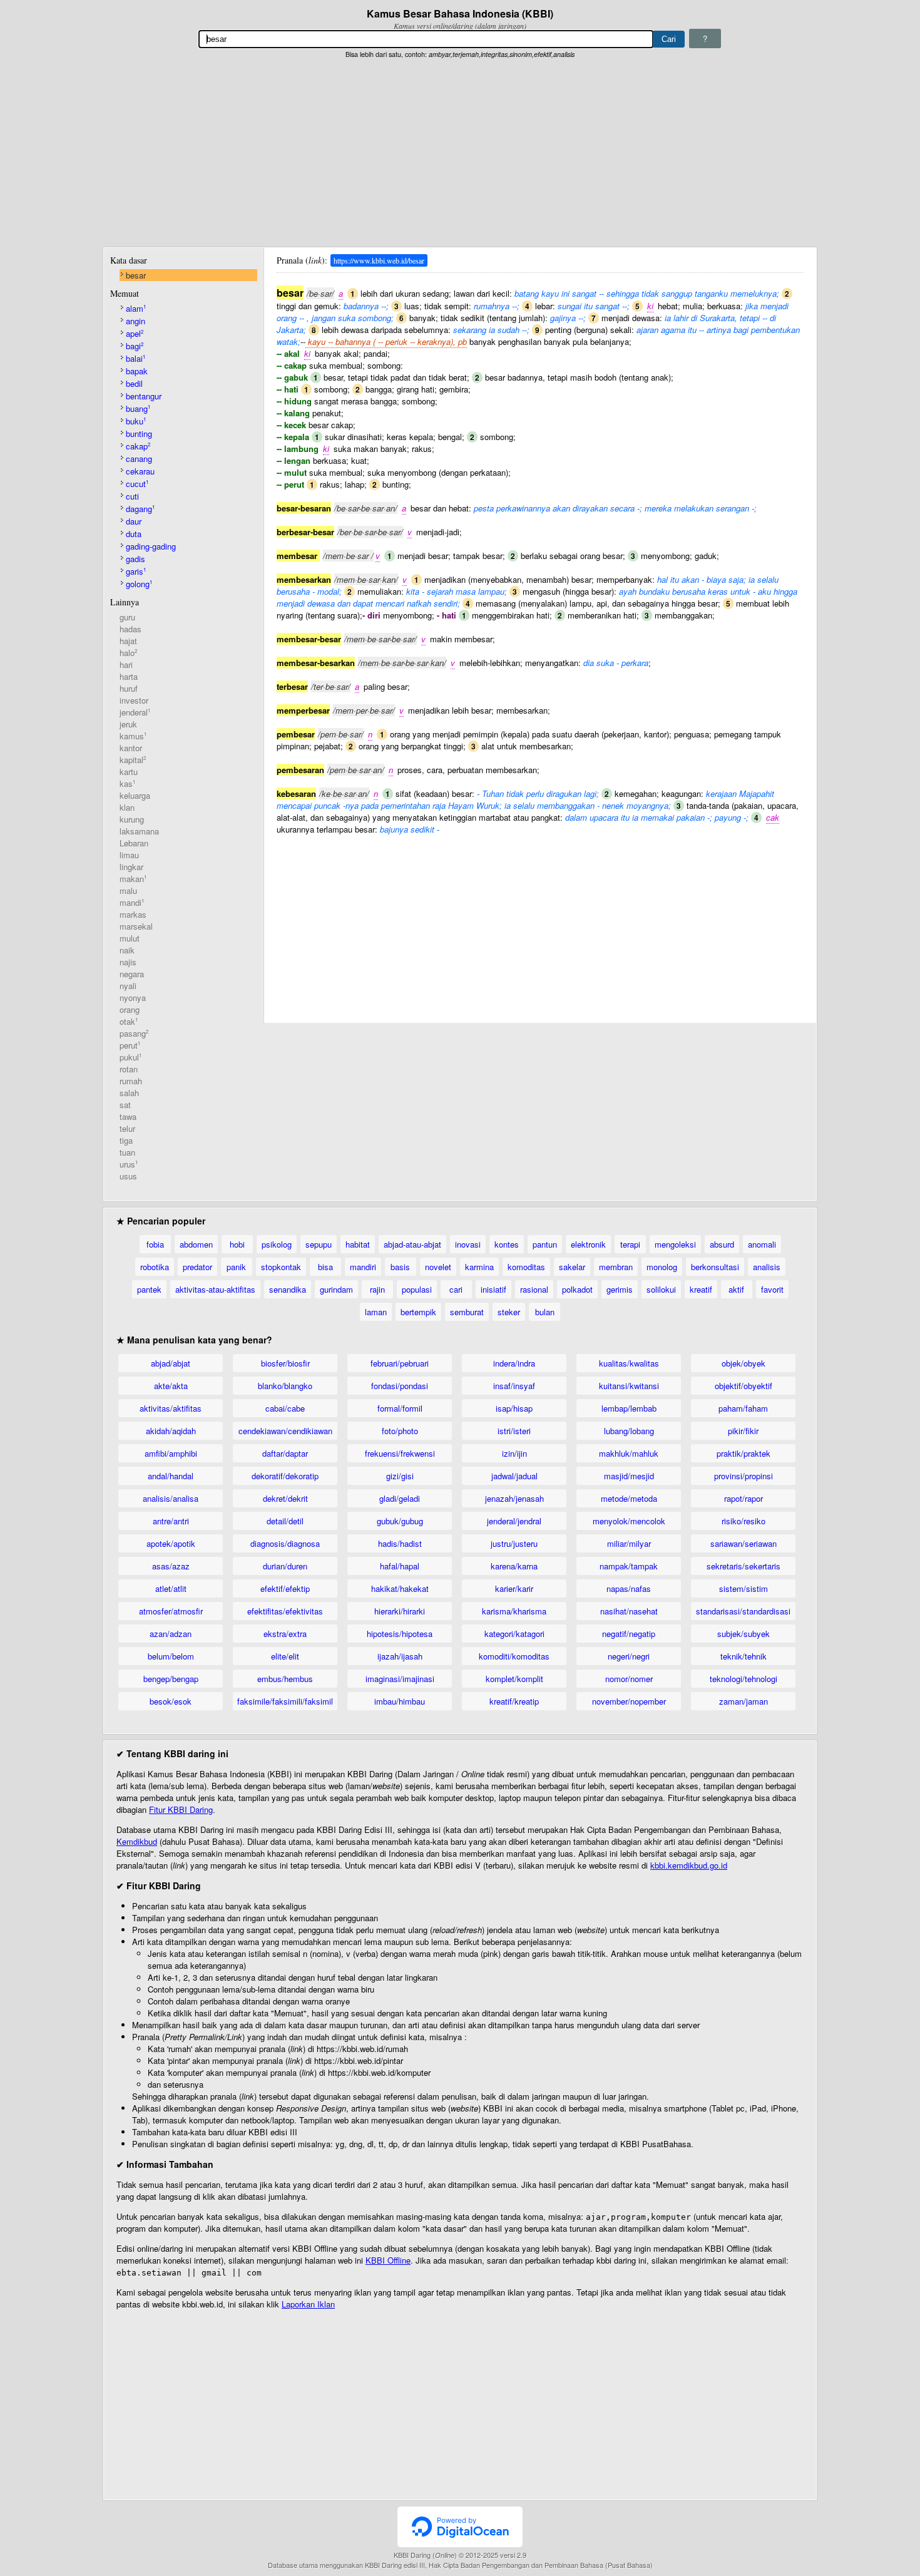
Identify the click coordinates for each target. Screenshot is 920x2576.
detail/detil (285, 1521)
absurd (722, 1244)
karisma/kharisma (514, 1611)
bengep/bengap (171, 1679)
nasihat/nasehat (629, 1611)
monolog (662, 1267)
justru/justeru (514, 1543)
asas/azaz (171, 1566)
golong (139, 584)
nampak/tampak (629, 1566)
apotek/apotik (171, 1543)
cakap (138, 446)
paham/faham (743, 1408)
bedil (134, 383)
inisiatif (493, 1289)
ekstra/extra (285, 1634)
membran (616, 1267)
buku (136, 421)
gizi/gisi (400, 1476)
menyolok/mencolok (629, 1521)
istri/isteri (514, 1431)
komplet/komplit (514, 1679)
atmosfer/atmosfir (171, 1611)
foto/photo (400, 1431)
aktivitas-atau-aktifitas (215, 1289)
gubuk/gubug (400, 1521)
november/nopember (629, 1701)
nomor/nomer (629, 1679)
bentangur (144, 396)
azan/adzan (171, 1634)
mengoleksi (675, 1244)
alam (136, 308)
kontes (507, 1244)
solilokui (661, 1289)
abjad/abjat (171, 1363)
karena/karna (514, 1566)
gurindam (336, 1289)
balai (135, 358)
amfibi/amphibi (171, 1453)
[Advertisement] (460, 153)
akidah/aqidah (171, 1431)
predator (197, 1267)
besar (136, 275)
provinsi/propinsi (744, 1476)
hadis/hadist (400, 1543)
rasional (534, 1289)
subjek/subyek (744, 1634)
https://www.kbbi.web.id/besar (379, 260)
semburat (467, 1312)
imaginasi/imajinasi (400, 1679)
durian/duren (285, 1566)
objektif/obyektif (744, 1386)
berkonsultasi (715, 1267)
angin (135, 321)
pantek (149, 1289)
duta (134, 534)
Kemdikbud (137, 1841)
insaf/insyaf (514, 1386)
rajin (377, 1289)
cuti (132, 496)
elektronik (588, 1244)
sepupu (319, 1244)
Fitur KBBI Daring (181, 1809)
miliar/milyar (629, 1543)
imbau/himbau (400, 1701)
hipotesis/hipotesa (400, 1634)
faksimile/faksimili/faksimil (285, 1701)
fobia (155, 1244)
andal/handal (171, 1476)
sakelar (572, 1267)
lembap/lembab (629, 1408)
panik (236, 1267)
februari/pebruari (400, 1363)
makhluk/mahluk (629, 1453)
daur (134, 521)
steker (509, 1312)
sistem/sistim (744, 1588)
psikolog (277, 1244)
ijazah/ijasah (400, 1656)
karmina (479, 1267)
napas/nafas (629, 1588)
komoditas (526, 1267)
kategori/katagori (514, 1634)
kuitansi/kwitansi (629, 1386)
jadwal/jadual (514, 1476)
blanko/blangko (285, 1386)
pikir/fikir (743, 1431)
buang (138, 408)
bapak (137, 371)
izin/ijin (514, 1453)
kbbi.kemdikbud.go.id (689, 1865)
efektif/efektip (285, 1588)
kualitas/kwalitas (629, 1363)
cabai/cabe (285, 1408)
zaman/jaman (744, 1701)
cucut (137, 484)
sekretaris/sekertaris (744, 1566)
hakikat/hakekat (400, 1588)
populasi (417, 1289)
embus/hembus (285, 1679)
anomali (762, 1244)
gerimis (620, 1289)
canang (139, 459)
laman (376, 1312)
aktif (736, 1289)
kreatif (701, 1289)
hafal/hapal (400, 1566)
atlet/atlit (171, 1588)
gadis (135, 559)
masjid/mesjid (629, 1476)
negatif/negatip (629, 1634)
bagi (135, 346)
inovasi (468, 1244)
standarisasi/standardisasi (743, 1611)
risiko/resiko (744, 1521)
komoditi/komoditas (514, 1656)
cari (456, 1289)
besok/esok (171, 1701)
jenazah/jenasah (514, 1498)
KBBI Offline (388, 2260)
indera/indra (514, 1363)
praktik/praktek (744, 1453)
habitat (358, 1244)
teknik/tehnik (744, 1656)
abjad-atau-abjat (412, 1244)
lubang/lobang (629, 1431)
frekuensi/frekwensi (400, 1453)
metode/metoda (629, 1498)
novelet (438, 1267)
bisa (325, 1267)
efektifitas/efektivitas (285, 1611)
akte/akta (171, 1386)
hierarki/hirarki (400, 1611)
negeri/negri (629, 1656)
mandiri (363, 1267)
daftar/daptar (285, 1453)
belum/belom (171, 1656)
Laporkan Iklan (308, 2304)
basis (400, 1267)
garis (136, 571)
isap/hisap (514, 1408)
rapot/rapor (744, 1498)
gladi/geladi (400, 1498)
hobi (237, 1244)
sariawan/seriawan (744, 1543)
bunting (139, 434)
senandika (288, 1289)
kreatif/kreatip (514, 1701)
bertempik (418, 1312)
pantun (545, 1244)
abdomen (196, 1244)
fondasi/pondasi (400, 1386)
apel (135, 333)
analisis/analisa (171, 1498)
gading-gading (151, 546)
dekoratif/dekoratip (285, 1476)
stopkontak (281, 1267)
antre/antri (171, 1521)
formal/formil (400, 1408)
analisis (767, 1267)
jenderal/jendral (514, 1521)
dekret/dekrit (285, 1498)
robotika (155, 1267)
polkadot (577, 1289)
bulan (545, 1312)
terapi (630, 1244)
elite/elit (285, 1656)
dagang (140, 509)
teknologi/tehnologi (744, 1679)
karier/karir (514, 1588)
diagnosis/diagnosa (285, 1543)
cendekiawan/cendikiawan (285, 1431)
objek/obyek (744, 1363)
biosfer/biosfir (285, 1363)
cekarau (140, 471)
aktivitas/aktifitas (171, 1408)
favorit (772, 1289)
